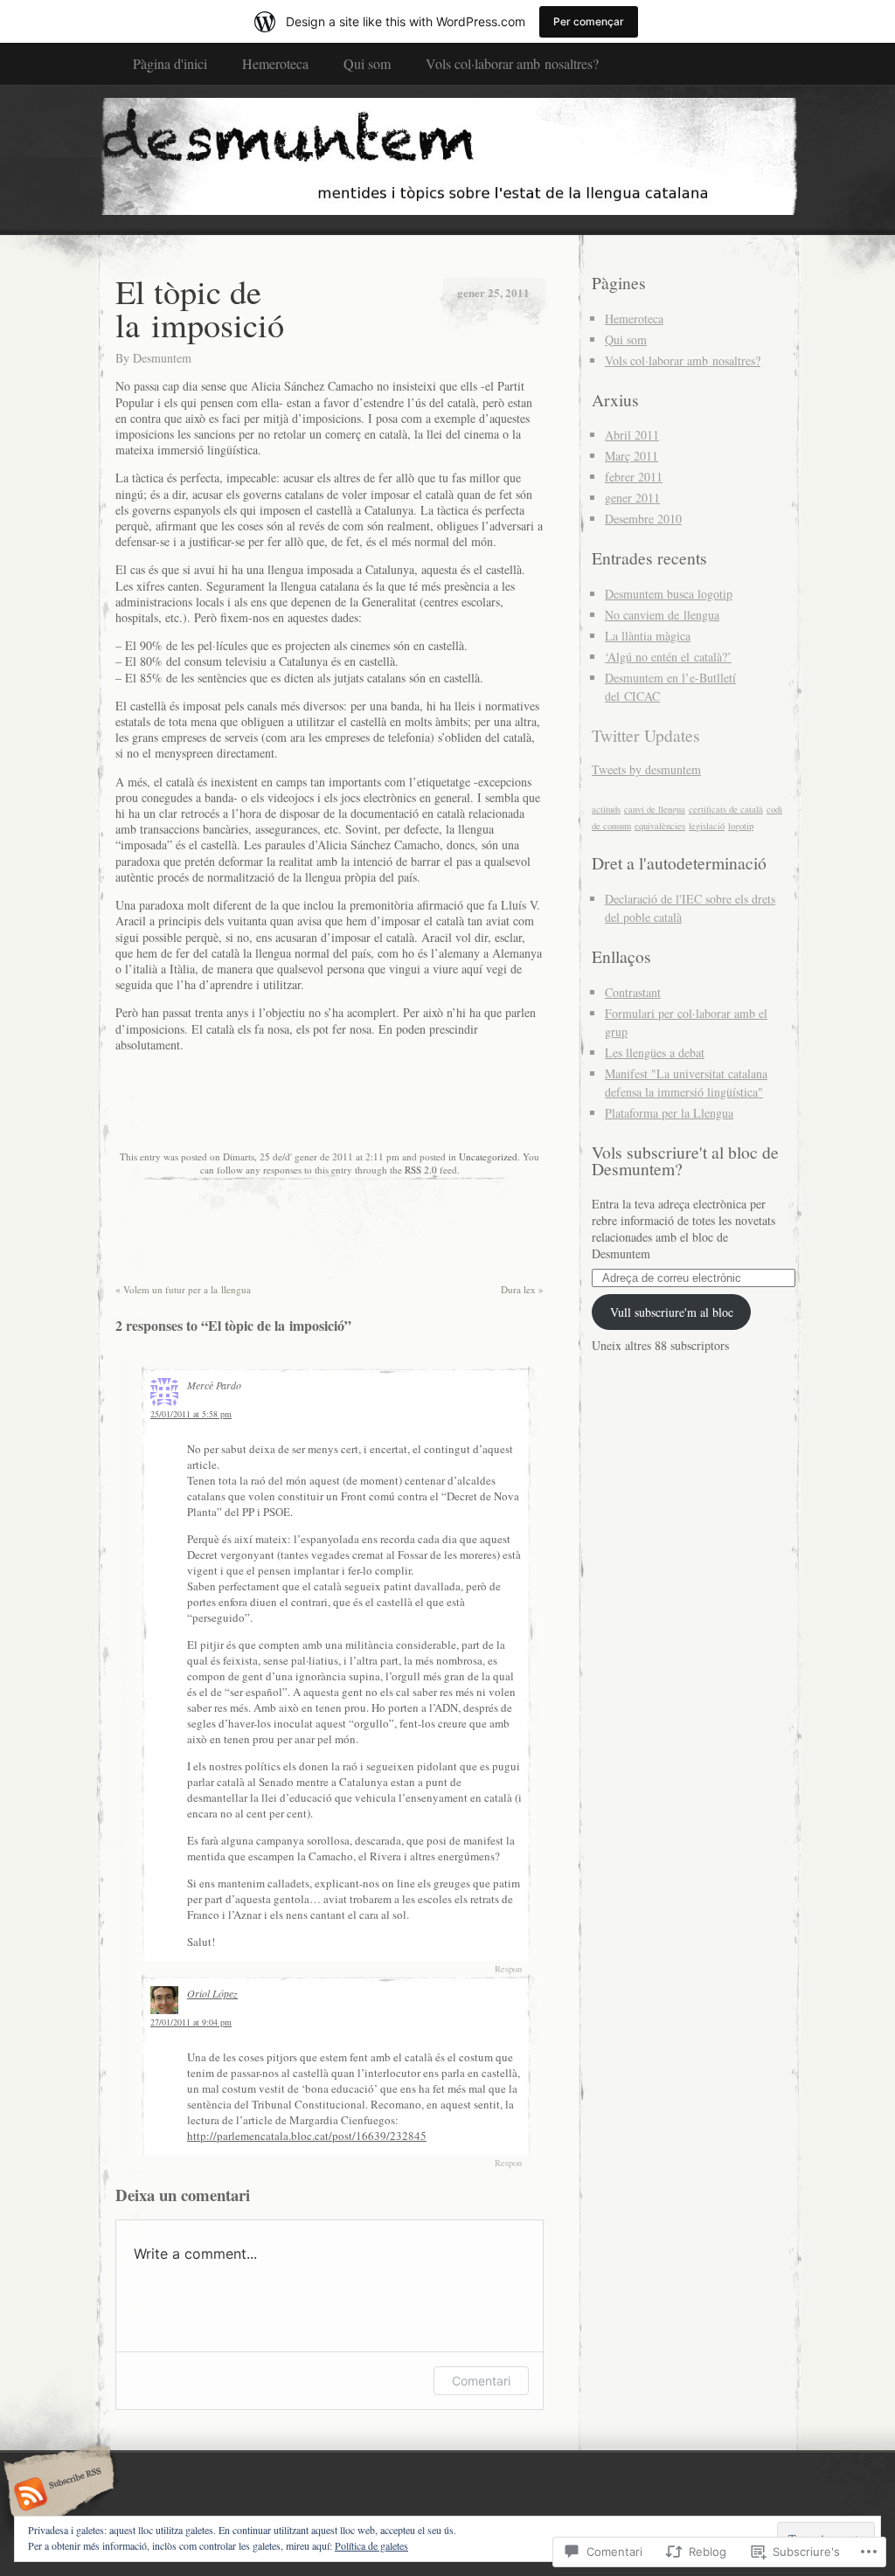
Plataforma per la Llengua (669, 1113)
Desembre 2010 (643, 519)
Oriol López (212, 1993)
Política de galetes (371, 2545)
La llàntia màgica (648, 636)
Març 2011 (631, 456)
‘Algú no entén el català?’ (668, 657)
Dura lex (522, 1289)
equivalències (660, 826)
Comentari (481, 2381)
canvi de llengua (655, 809)
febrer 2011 (634, 477)
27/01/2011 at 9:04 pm (191, 2022)
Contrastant (633, 992)
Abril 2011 (632, 435)
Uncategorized (488, 1156)
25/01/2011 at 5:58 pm (191, 1414)
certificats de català (726, 809)
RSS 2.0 (421, 1170)
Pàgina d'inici (170, 63)
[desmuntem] (447, 159)
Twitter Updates (646, 735)
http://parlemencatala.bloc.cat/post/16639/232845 (307, 2136)
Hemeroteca (275, 63)
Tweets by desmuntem (646, 769)
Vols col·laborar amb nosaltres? (512, 63)
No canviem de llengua (662, 615)
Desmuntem (162, 358)
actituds (606, 809)
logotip (741, 826)
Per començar (589, 21)
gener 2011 (632, 498)
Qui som (367, 63)
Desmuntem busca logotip (669, 594)
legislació (707, 826)
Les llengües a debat (655, 1053)
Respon (508, 1969)
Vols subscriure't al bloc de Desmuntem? (685, 1161)
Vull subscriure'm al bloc (672, 1312)
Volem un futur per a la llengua (183, 1289)
